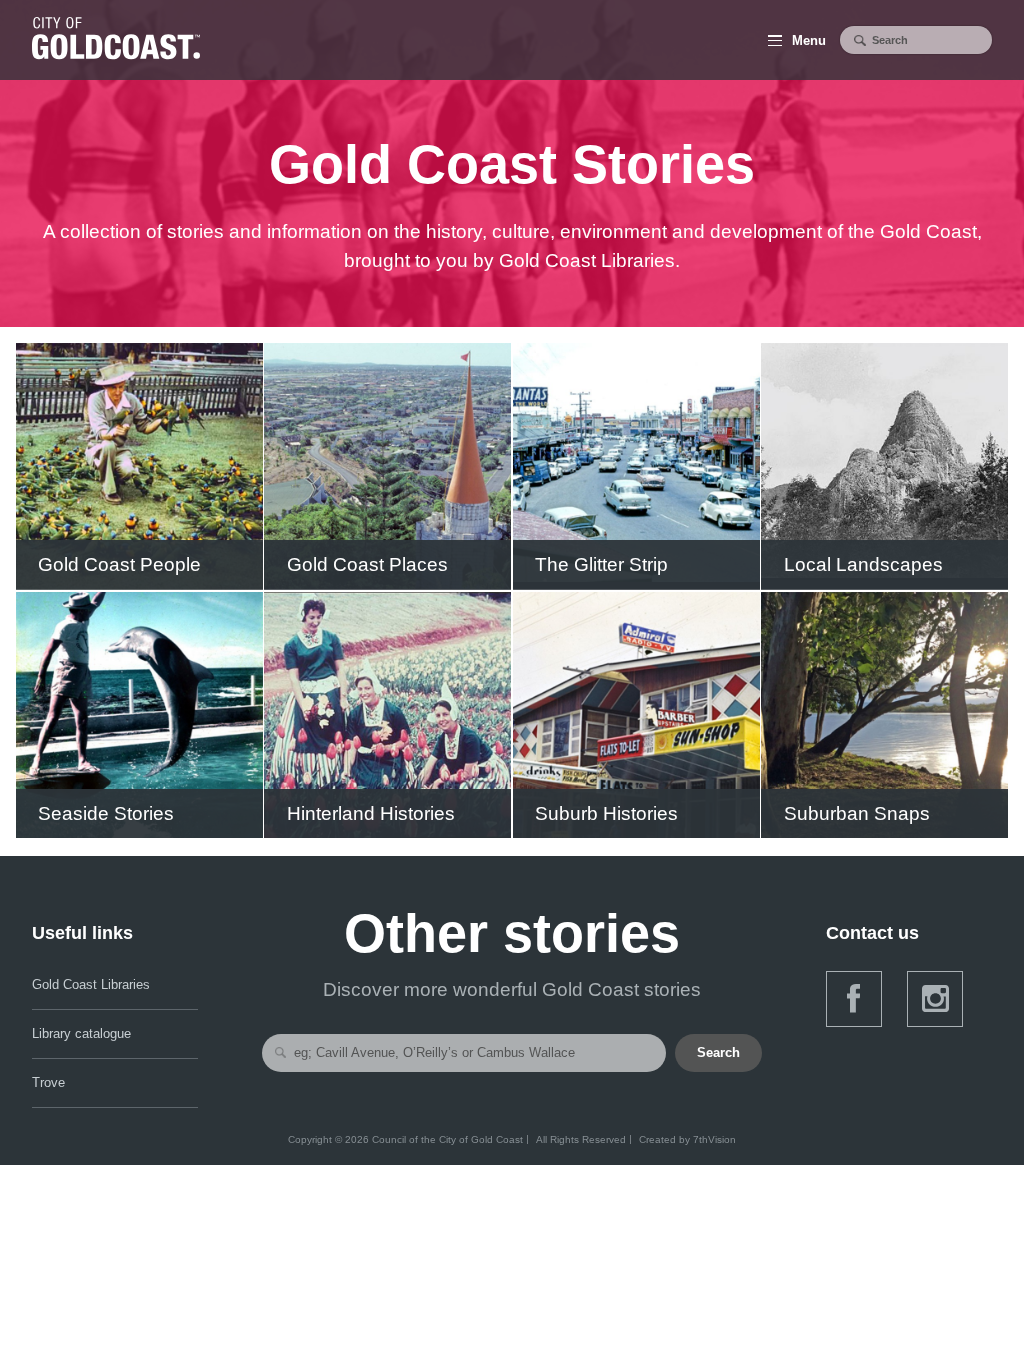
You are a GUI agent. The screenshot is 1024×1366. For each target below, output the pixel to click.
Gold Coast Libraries (91, 984)
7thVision (714, 1139)
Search (718, 1052)
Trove (48, 1082)
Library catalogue (81, 1033)
